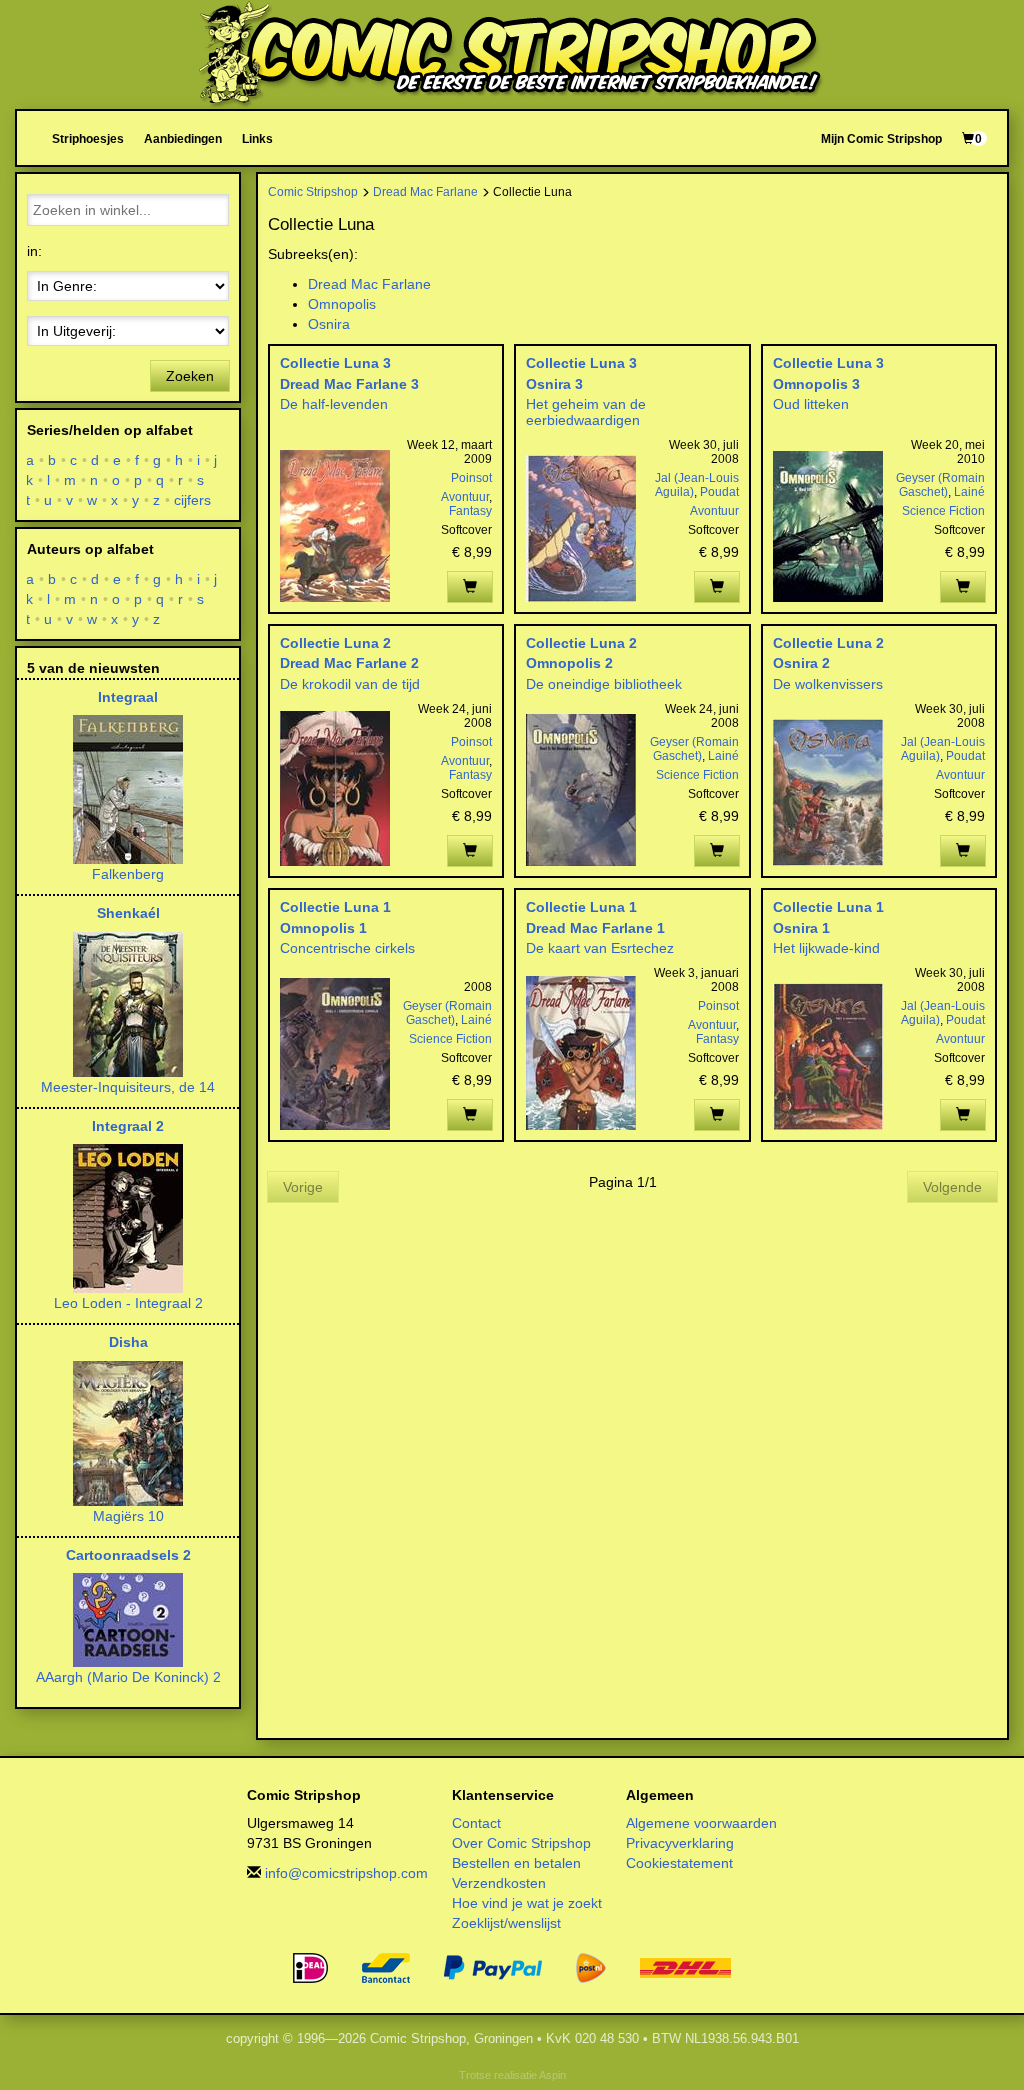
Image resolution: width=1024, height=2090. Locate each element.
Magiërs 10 (128, 1516)
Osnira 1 (801, 928)
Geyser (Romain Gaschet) (940, 485)
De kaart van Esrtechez (600, 948)
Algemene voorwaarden (701, 1823)
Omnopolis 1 (323, 928)
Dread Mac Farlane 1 (595, 928)
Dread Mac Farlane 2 (349, 663)
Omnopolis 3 (816, 384)
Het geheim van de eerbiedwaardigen (586, 411)
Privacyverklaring (680, 1843)
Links (257, 138)
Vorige (303, 1187)
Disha (128, 1342)
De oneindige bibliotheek (604, 684)
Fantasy (470, 511)
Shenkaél (128, 913)
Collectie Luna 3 (335, 363)
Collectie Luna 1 (335, 907)
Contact (476, 1823)
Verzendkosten (499, 1883)
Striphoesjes (88, 138)
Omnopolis (342, 304)
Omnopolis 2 (569, 663)
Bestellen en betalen (516, 1863)
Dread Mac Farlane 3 (349, 384)
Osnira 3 (554, 384)
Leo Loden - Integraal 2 (128, 1303)
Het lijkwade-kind (826, 948)
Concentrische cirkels (347, 948)
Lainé (969, 492)
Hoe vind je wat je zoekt (527, 1903)
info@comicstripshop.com (346, 1873)
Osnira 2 (801, 663)
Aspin (552, 2075)
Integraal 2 (128, 1126)
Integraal (128, 697)
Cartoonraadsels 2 (128, 1555)
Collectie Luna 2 (335, 643)
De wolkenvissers (828, 684)
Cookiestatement (679, 1863)
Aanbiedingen (183, 138)
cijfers (193, 500)
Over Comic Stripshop (521, 1843)
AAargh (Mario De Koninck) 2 (128, 1677)
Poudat (719, 492)
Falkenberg (128, 874)
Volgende (952, 1187)
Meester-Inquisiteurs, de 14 (128, 1087)
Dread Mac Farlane (425, 191)
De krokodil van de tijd (350, 684)
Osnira (329, 324)
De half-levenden (334, 404)
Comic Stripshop (313, 191)
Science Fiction (943, 511)
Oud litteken (811, 404)
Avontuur (465, 497)
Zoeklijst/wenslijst (506, 1923)
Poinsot (471, 478)
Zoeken (190, 376)
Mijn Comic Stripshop (881, 138)
